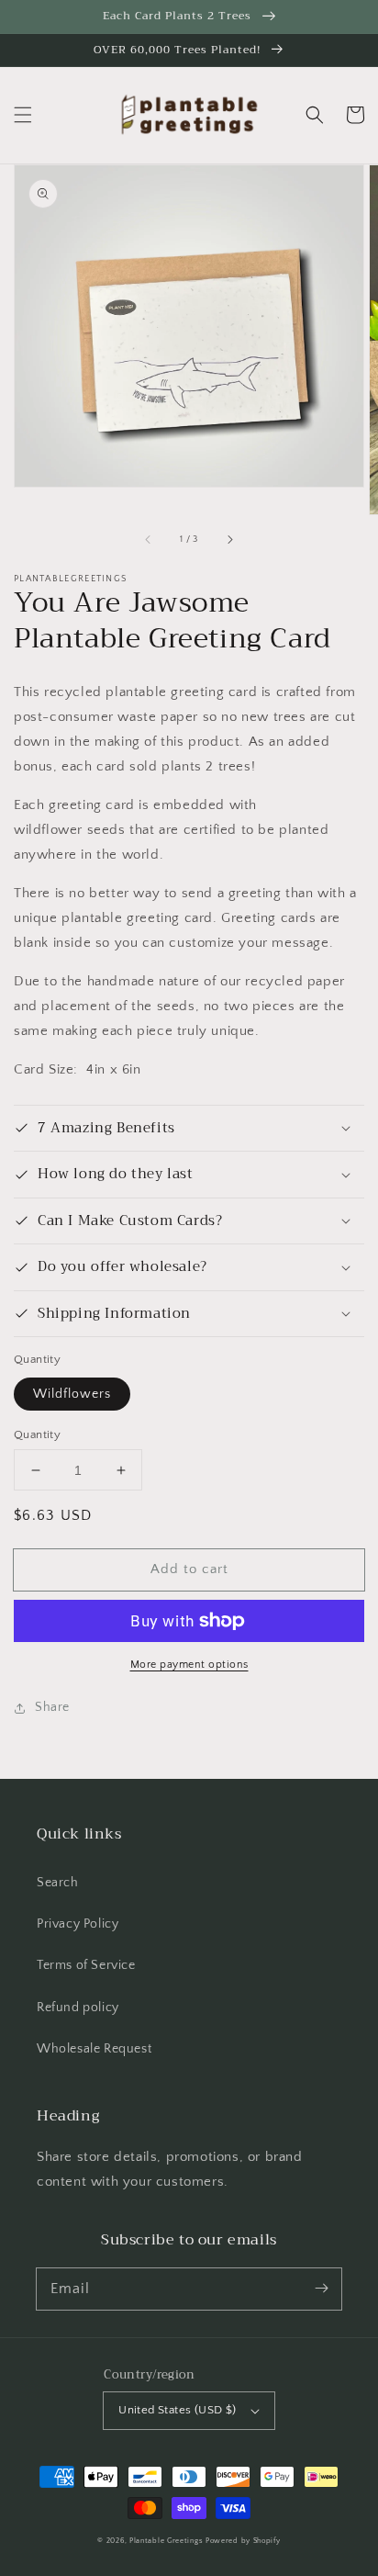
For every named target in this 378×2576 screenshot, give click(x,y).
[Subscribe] (321, 2289)
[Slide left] (149, 540)
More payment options (189, 1665)
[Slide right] (229, 540)
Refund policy (78, 2008)
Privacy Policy (78, 1924)
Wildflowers (72, 1394)
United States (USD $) (177, 2410)
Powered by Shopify (243, 2541)
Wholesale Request (94, 2049)
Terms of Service (86, 1965)
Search (58, 1883)
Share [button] (52, 1707)
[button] (23, 115)
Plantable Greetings (166, 2541)
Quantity (37, 1434)
